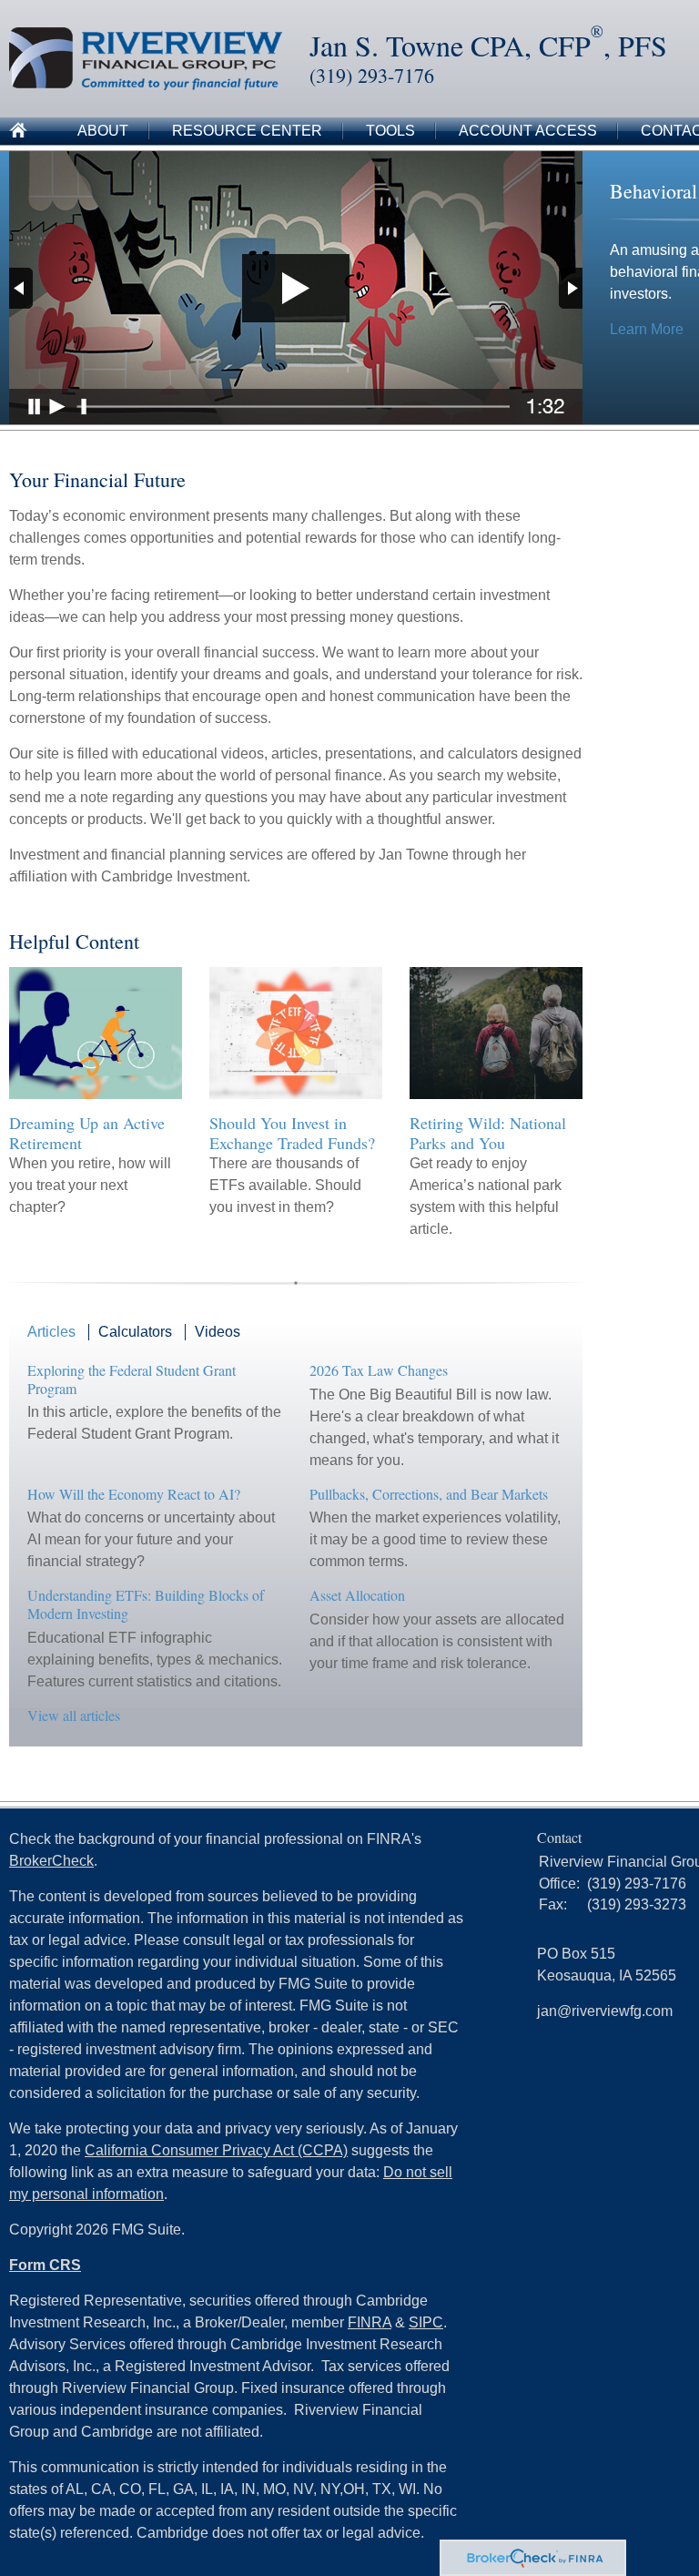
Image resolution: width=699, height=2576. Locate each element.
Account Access (528, 131)
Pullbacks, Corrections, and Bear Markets (429, 1494)
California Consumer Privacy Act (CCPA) (216, 2150)
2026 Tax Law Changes (379, 1370)
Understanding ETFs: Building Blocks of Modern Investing (146, 1604)
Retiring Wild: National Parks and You (488, 1133)
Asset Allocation (357, 1595)
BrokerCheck (51, 1861)
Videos (218, 1332)
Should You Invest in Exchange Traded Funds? (292, 1133)
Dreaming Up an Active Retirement (87, 1133)
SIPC (426, 2322)
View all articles (74, 1715)
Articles (51, 1332)
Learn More (647, 329)
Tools (390, 131)
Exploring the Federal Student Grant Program (132, 1379)
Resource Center (247, 131)
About (103, 131)
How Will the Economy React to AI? (134, 1494)
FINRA (370, 2322)
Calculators (135, 1332)
